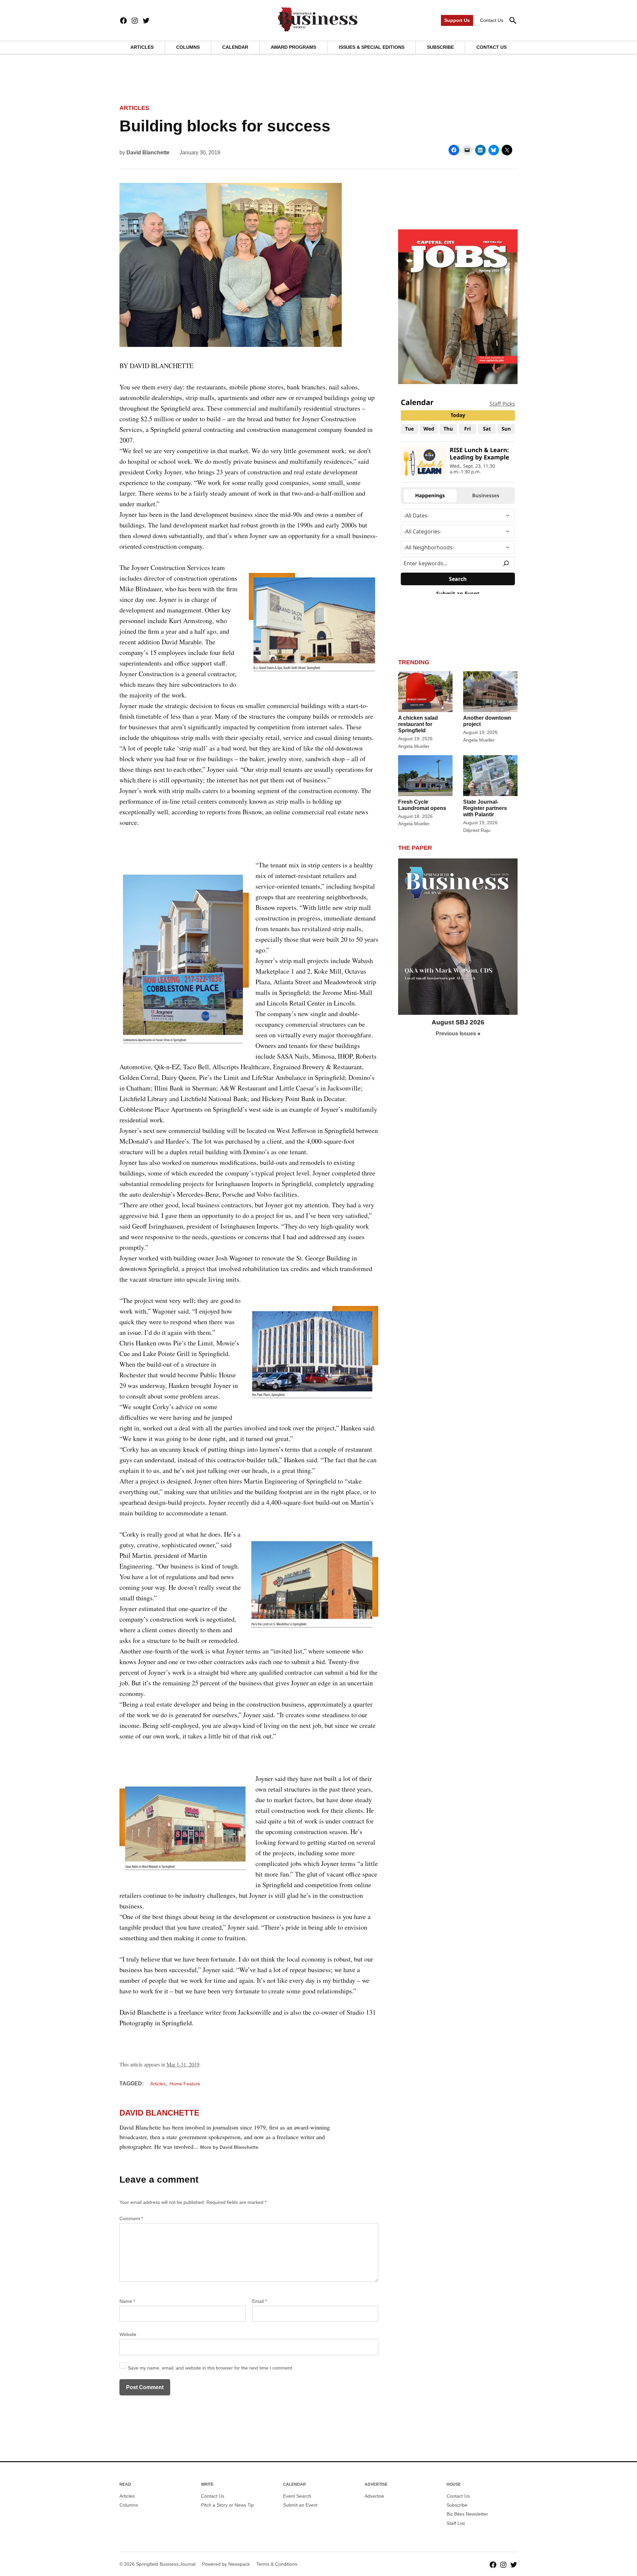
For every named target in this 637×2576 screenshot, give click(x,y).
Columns (188, 47)
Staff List (456, 2523)
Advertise (374, 2496)
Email (259, 2301)
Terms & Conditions (277, 2564)
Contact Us (492, 20)
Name (127, 2301)
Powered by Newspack (226, 2564)
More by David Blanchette (229, 2147)
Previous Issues (456, 1034)
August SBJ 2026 (458, 1022)
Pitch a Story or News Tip (227, 2505)
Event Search (297, 2496)
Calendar (235, 47)
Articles (142, 47)
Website (128, 2334)
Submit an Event (300, 2505)
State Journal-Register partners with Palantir (485, 808)
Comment (131, 2218)
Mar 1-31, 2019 (183, 2064)
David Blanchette (148, 153)
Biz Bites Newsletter (467, 2514)
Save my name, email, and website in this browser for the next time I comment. (211, 2368)
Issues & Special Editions (372, 47)
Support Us (457, 20)
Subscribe (440, 47)
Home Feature (185, 2084)
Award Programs (293, 47)
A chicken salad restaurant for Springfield (418, 724)
